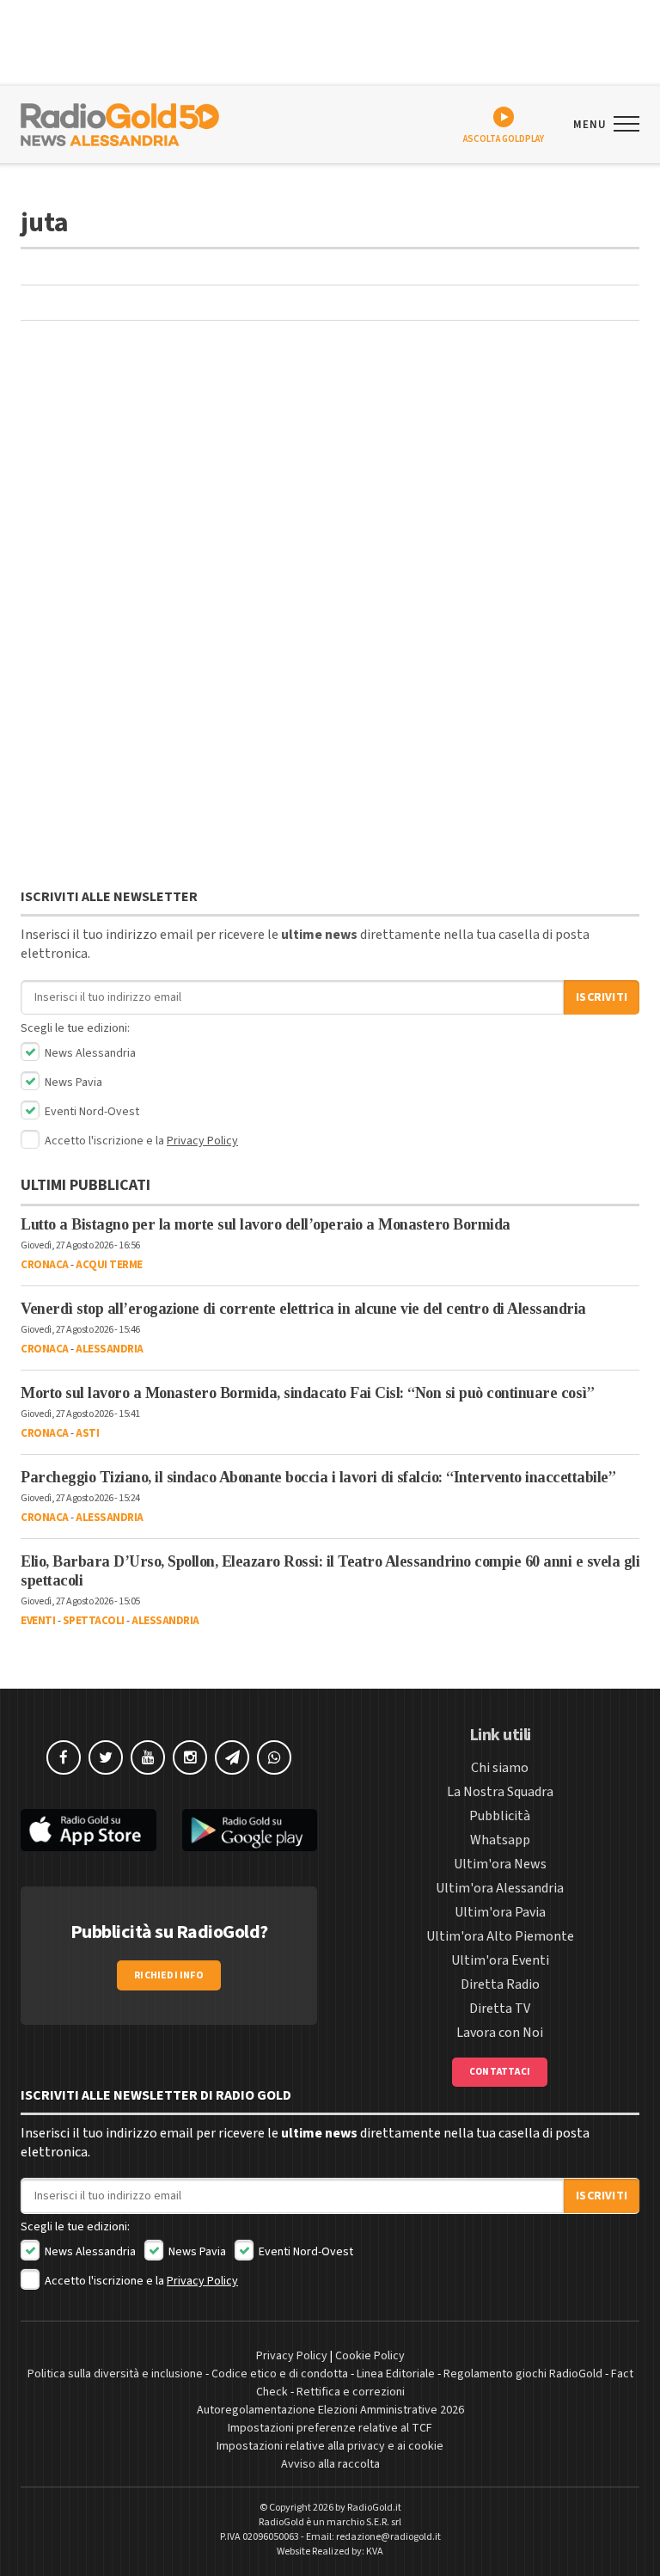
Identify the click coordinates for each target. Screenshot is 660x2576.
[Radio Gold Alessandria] (120, 123)
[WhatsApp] (274, 1757)
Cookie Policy (370, 2356)
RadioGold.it (374, 2508)
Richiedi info (169, 1975)
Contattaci (500, 2072)
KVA (375, 2551)
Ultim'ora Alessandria (500, 1888)
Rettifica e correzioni (351, 2392)
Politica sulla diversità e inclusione (115, 2374)
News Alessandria (89, 1053)
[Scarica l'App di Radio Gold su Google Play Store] (250, 1830)
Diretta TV (500, 2009)
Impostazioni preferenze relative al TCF (330, 2428)
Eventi (38, 1621)
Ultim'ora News (500, 1864)
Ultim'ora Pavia (500, 1912)
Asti (87, 1433)
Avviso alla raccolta (330, 2464)
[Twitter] (106, 1757)
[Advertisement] (330, 475)
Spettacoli (94, 1621)
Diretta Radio (500, 1984)
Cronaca (45, 1265)
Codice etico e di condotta (280, 2374)
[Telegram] (232, 1757)
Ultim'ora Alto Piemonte (500, 1936)
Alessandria (110, 1349)
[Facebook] (64, 1757)
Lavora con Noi (500, 2033)
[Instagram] (190, 1757)
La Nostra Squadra (500, 1792)
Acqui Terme (109, 1265)
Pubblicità (500, 1816)
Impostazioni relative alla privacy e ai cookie (330, 2446)
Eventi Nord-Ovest (91, 1112)
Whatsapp (500, 1840)
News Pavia (72, 1083)
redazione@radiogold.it (388, 2537)
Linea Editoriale (396, 2374)
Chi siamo (500, 1768)
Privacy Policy (202, 1141)
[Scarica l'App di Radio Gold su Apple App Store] (89, 1830)
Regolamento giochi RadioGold (523, 2374)
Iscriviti (602, 997)
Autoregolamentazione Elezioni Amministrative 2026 (330, 2410)
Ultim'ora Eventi (500, 1960)
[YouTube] (148, 1757)
